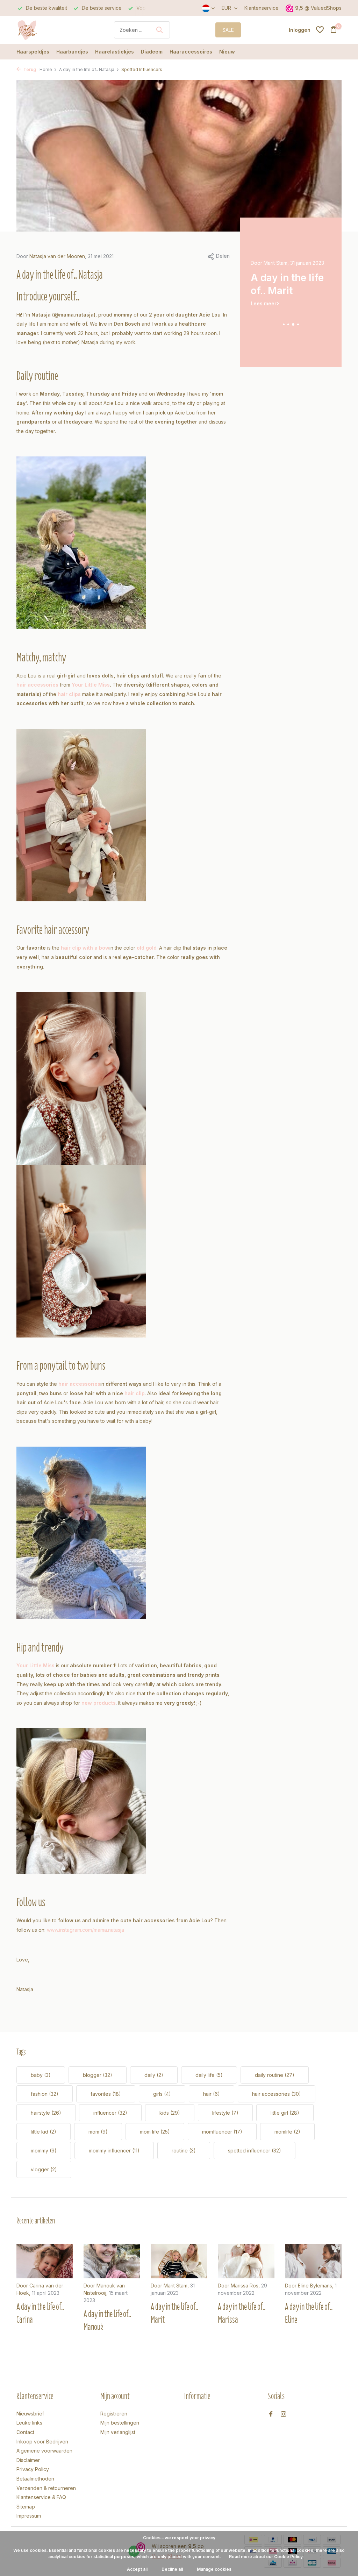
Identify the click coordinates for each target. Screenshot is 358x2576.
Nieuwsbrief (30, 2414)
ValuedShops (326, 8)
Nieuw (227, 52)
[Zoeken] (159, 30)
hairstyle (46, 2113)
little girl (285, 2113)
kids (170, 2113)
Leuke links (29, 2423)
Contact (25, 2432)
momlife (287, 2132)
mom (98, 2132)
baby (41, 2075)
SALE (228, 30)
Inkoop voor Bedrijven (42, 2442)
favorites (106, 2094)
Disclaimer (28, 2460)
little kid (44, 2132)
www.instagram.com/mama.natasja (85, 1930)
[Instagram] (284, 2414)
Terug (29, 69)
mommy (44, 2151)
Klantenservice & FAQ (41, 2497)
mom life (155, 2132)
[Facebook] (271, 2414)
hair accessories (277, 2094)
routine (184, 2151)
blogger (98, 2075)
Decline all (172, 2569)
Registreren (114, 2414)
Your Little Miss (91, 685)
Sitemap (26, 2507)
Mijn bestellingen (120, 2423)
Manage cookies (214, 2569)
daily (154, 2075)
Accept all (137, 2569)
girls (162, 2094)
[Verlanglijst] (320, 30)
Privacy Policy (33, 2469)
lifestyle (225, 2113)
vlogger (44, 2169)
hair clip (135, 1393)
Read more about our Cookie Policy (266, 2557)
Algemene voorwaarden (44, 2451)
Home (46, 69)
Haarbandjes (72, 52)
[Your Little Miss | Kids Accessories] (43, 30)
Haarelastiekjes (114, 52)
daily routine (275, 2075)
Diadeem (152, 52)
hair (212, 2094)
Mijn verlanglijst (118, 2432)
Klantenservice (262, 8)
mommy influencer (114, 2151)
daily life (209, 2075)
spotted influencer (255, 2151)
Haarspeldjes (33, 52)
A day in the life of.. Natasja (87, 69)
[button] (284, 324)
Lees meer (264, 311)
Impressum (29, 2516)
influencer (110, 2113)
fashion (45, 2094)
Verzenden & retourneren (46, 2488)
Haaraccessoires (191, 52)
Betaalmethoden (35, 2479)
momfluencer (222, 2132)
